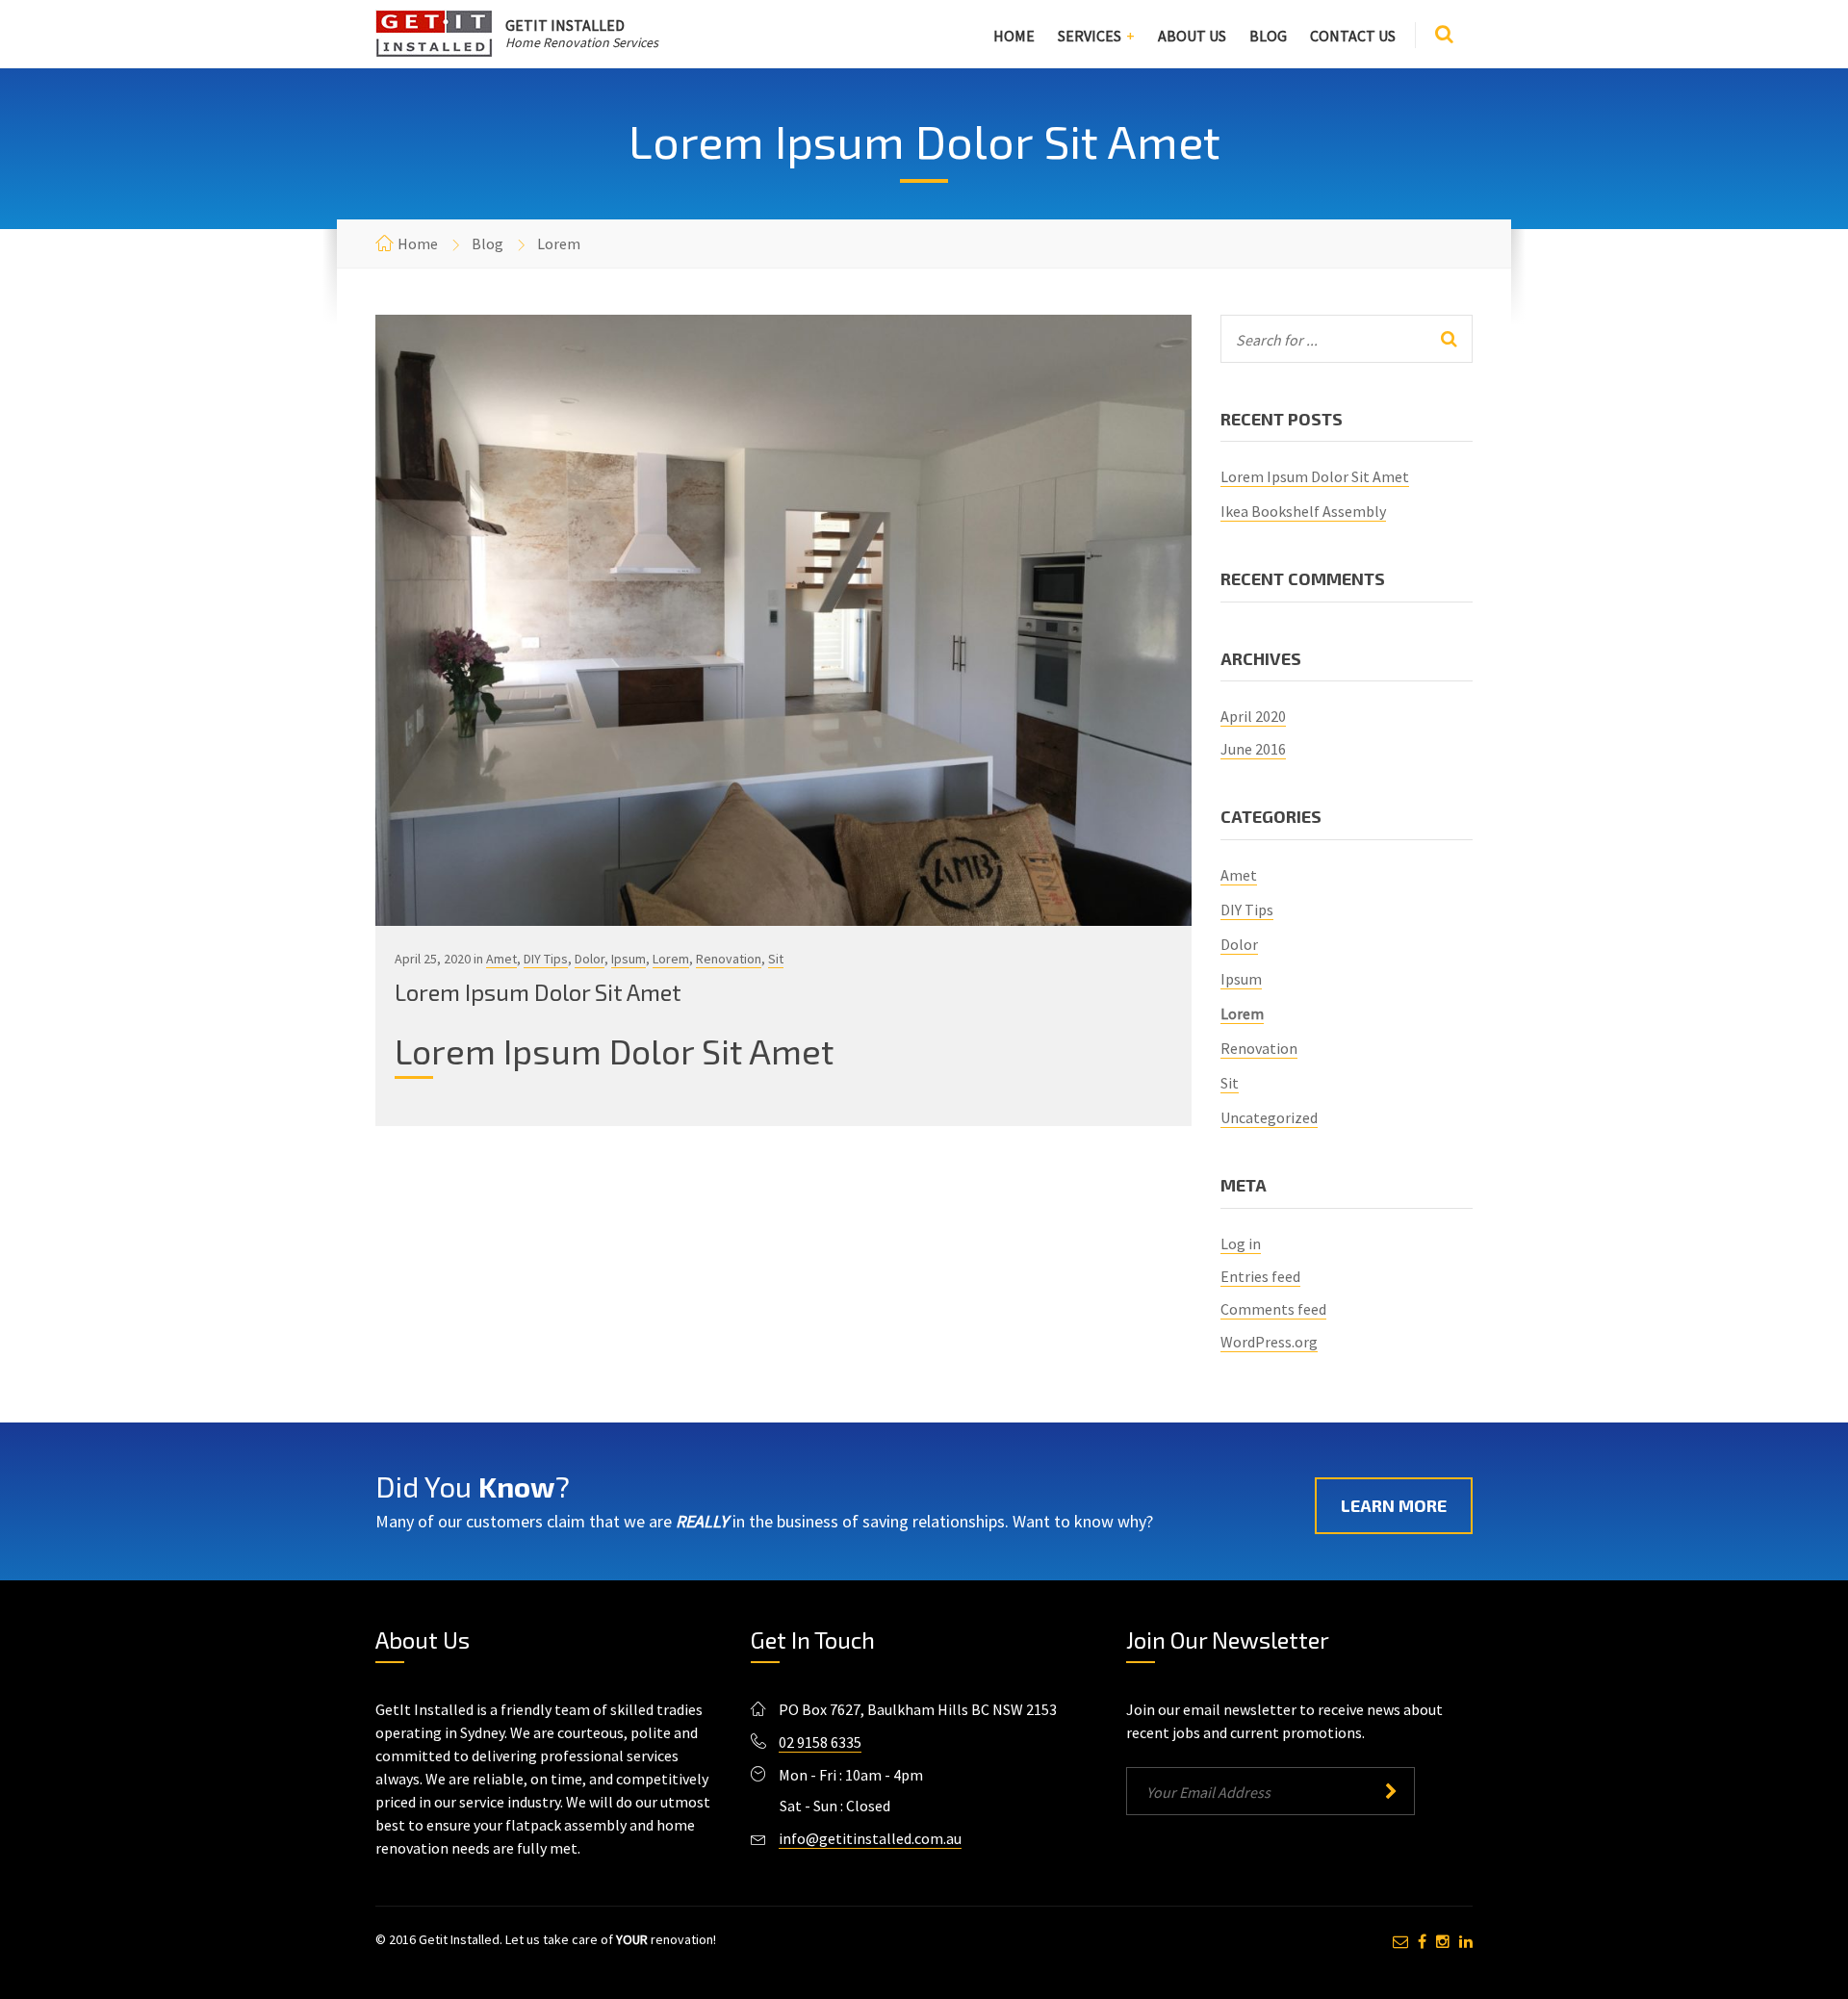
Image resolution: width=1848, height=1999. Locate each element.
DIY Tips (546, 959)
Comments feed (1273, 1309)
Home (1014, 36)
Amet (501, 959)
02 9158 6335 (820, 1742)
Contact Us (1353, 36)
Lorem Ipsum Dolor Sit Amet (538, 992)
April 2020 (1253, 716)
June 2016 (1253, 749)
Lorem (671, 959)
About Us (1192, 36)
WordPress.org (1269, 1342)
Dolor (590, 959)
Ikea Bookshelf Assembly (1303, 511)
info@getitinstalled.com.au (870, 1838)
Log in (1241, 1243)
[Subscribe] (1390, 1791)
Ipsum (629, 959)
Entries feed (1260, 1276)
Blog (1268, 36)
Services (1090, 36)
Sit (776, 959)
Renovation (729, 959)
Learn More (1394, 1505)
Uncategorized (1269, 1117)
